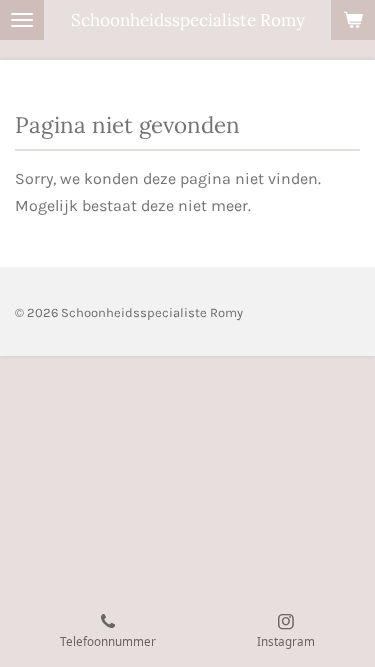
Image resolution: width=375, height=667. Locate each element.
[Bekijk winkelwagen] (353, 20)
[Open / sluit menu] (22, 20)
